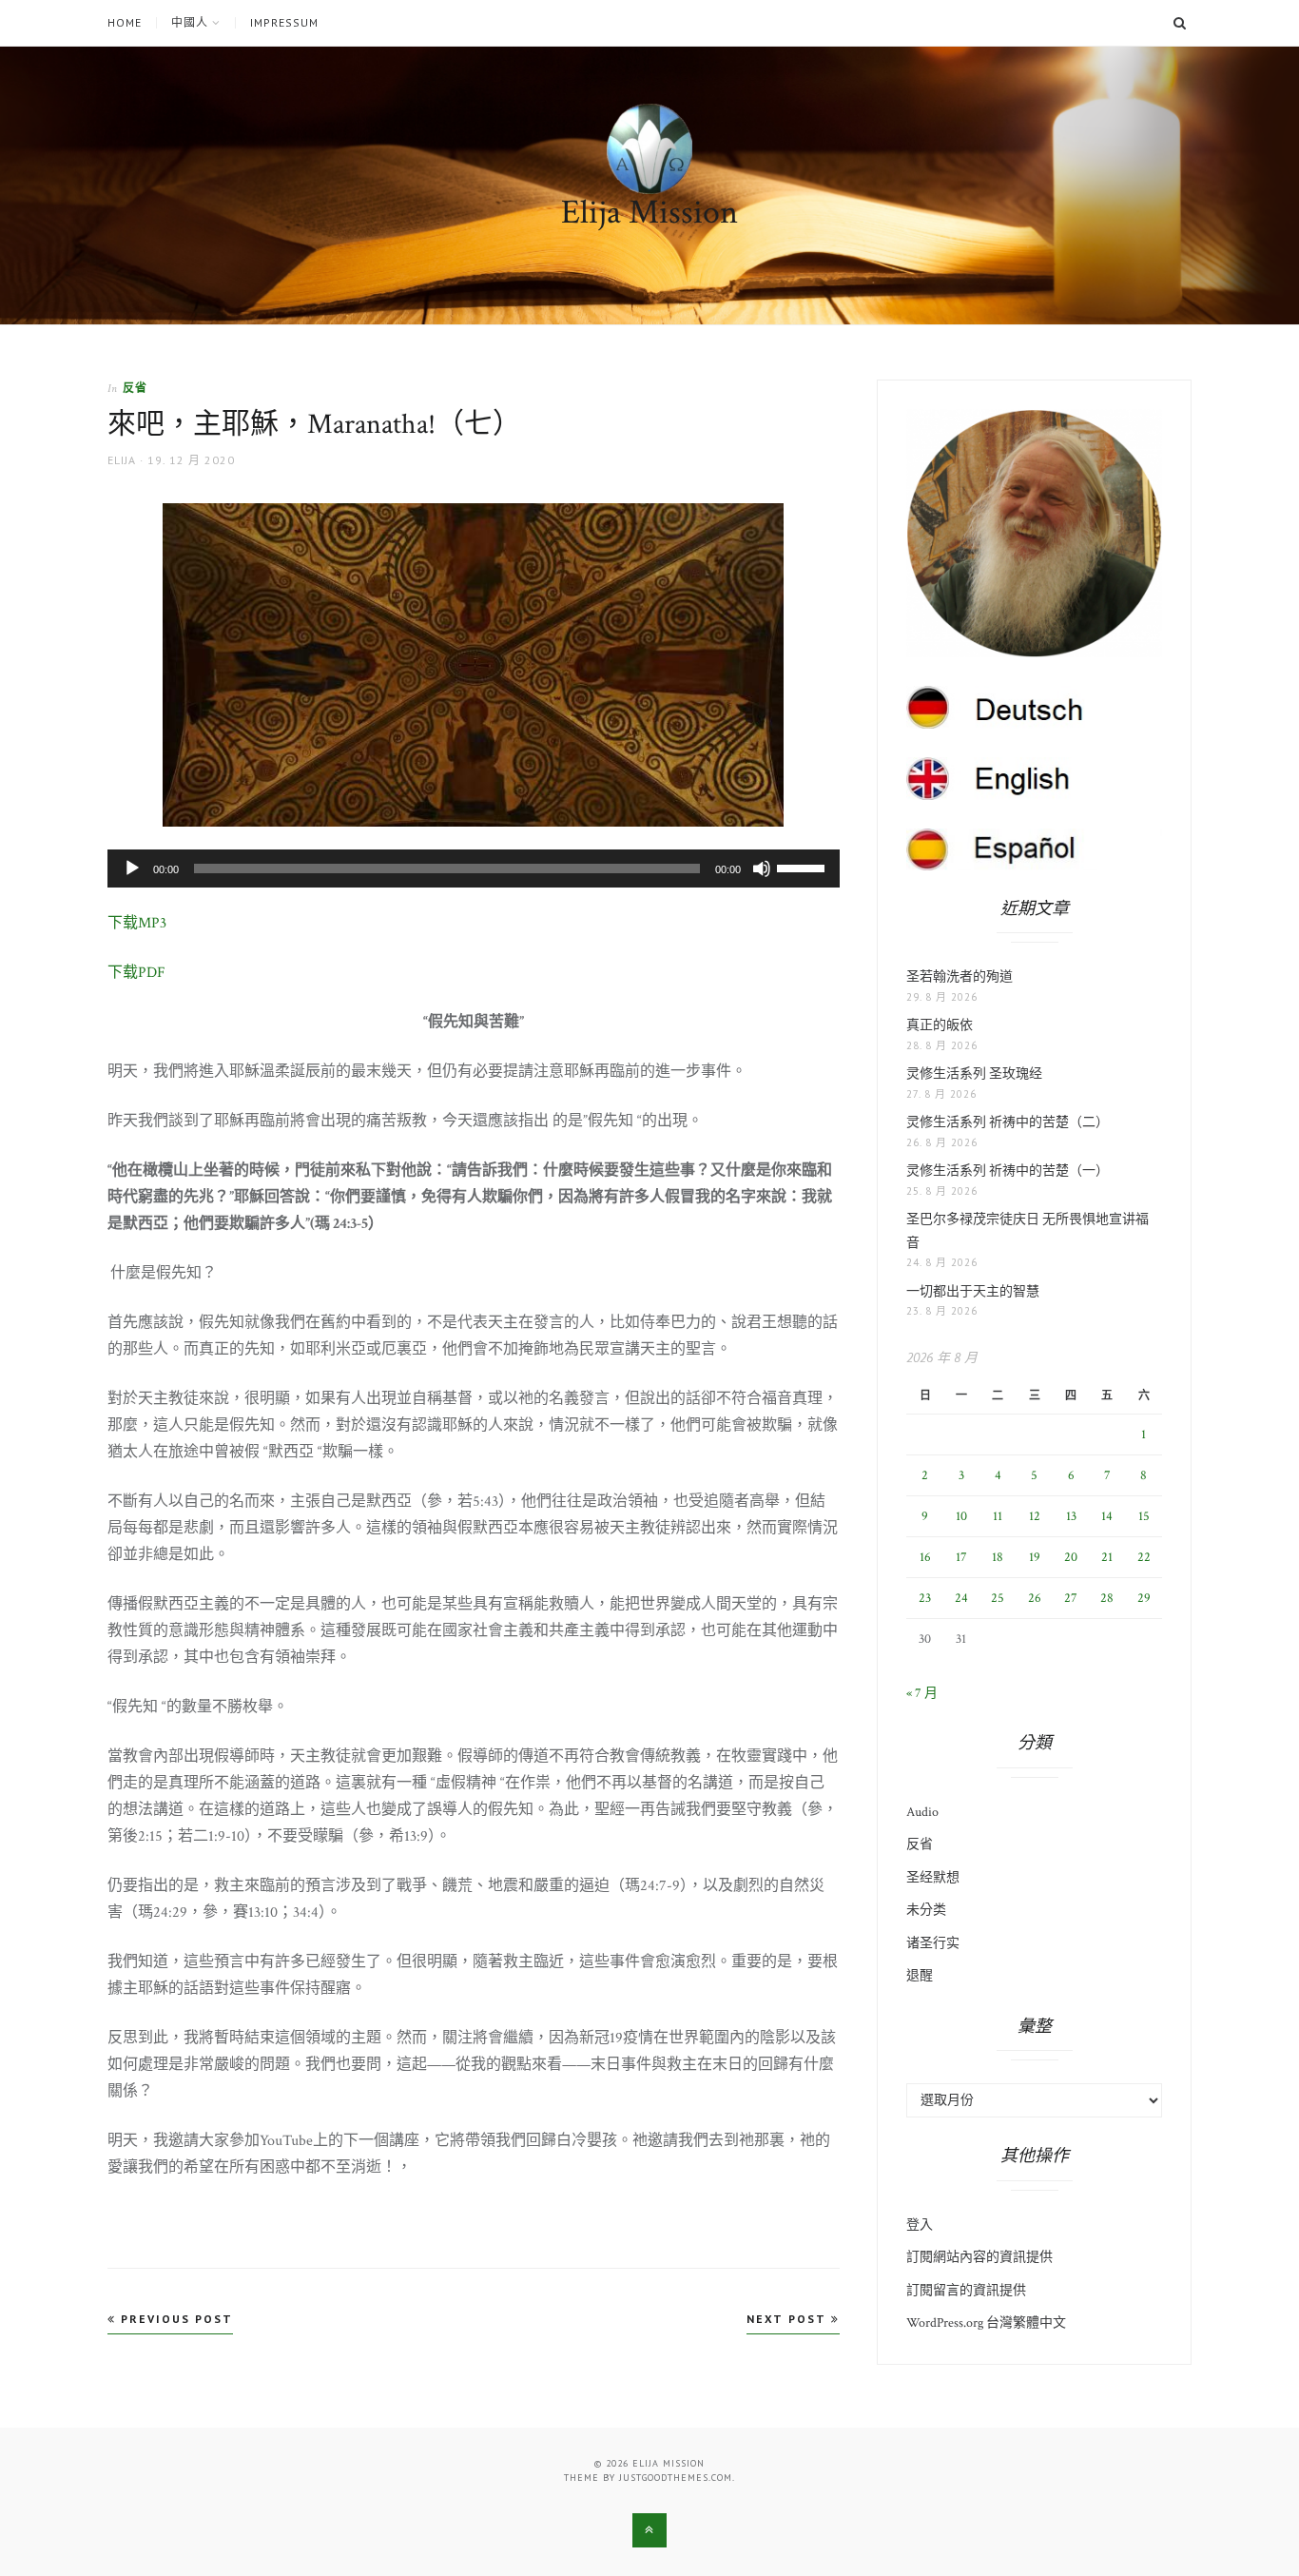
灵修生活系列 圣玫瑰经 (974, 1074)
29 (1144, 1598)
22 (1144, 1557)
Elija (122, 460)
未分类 (926, 1910)
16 (925, 1557)
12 (1035, 1516)
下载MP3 (137, 923)
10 (961, 1516)
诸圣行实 (933, 1943)
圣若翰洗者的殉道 (960, 977)
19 (1035, 1557)
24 (961, 1598)
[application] (474, 868)
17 (961, 1557)
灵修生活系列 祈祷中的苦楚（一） (1008, 1171)
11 (998, 1516)
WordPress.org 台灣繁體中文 (986, 2323)
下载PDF (136, 973)
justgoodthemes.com (676, 2478)
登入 (920, 2225)
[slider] (804, 867)
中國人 (190, 23)
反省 (135, 388)
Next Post (789, 2319)
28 (1107, 1598)
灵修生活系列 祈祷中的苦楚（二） (1008, 1122)
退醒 (920, 1976)
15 (1144, 1516)
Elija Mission (649, 213)
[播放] (132, 868)
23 (925, 1598)
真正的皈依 (940, 1025)
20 (1071, 1557)
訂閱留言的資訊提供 (966, 2291)
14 (1107, 1516)
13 (1071, 1516)
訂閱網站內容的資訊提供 (979, 2257)
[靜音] (762, 868)
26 (1035, 1598)
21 (1107, 1557)
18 (998, 1557)
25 (998, 1598)
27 (1071, 1598)
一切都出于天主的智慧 (973, 1292)
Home (125, 23)
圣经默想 (933, 1878)
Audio (922, 1812)
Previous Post (174, 2319)
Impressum (284, 23)
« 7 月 (922, 1693)
